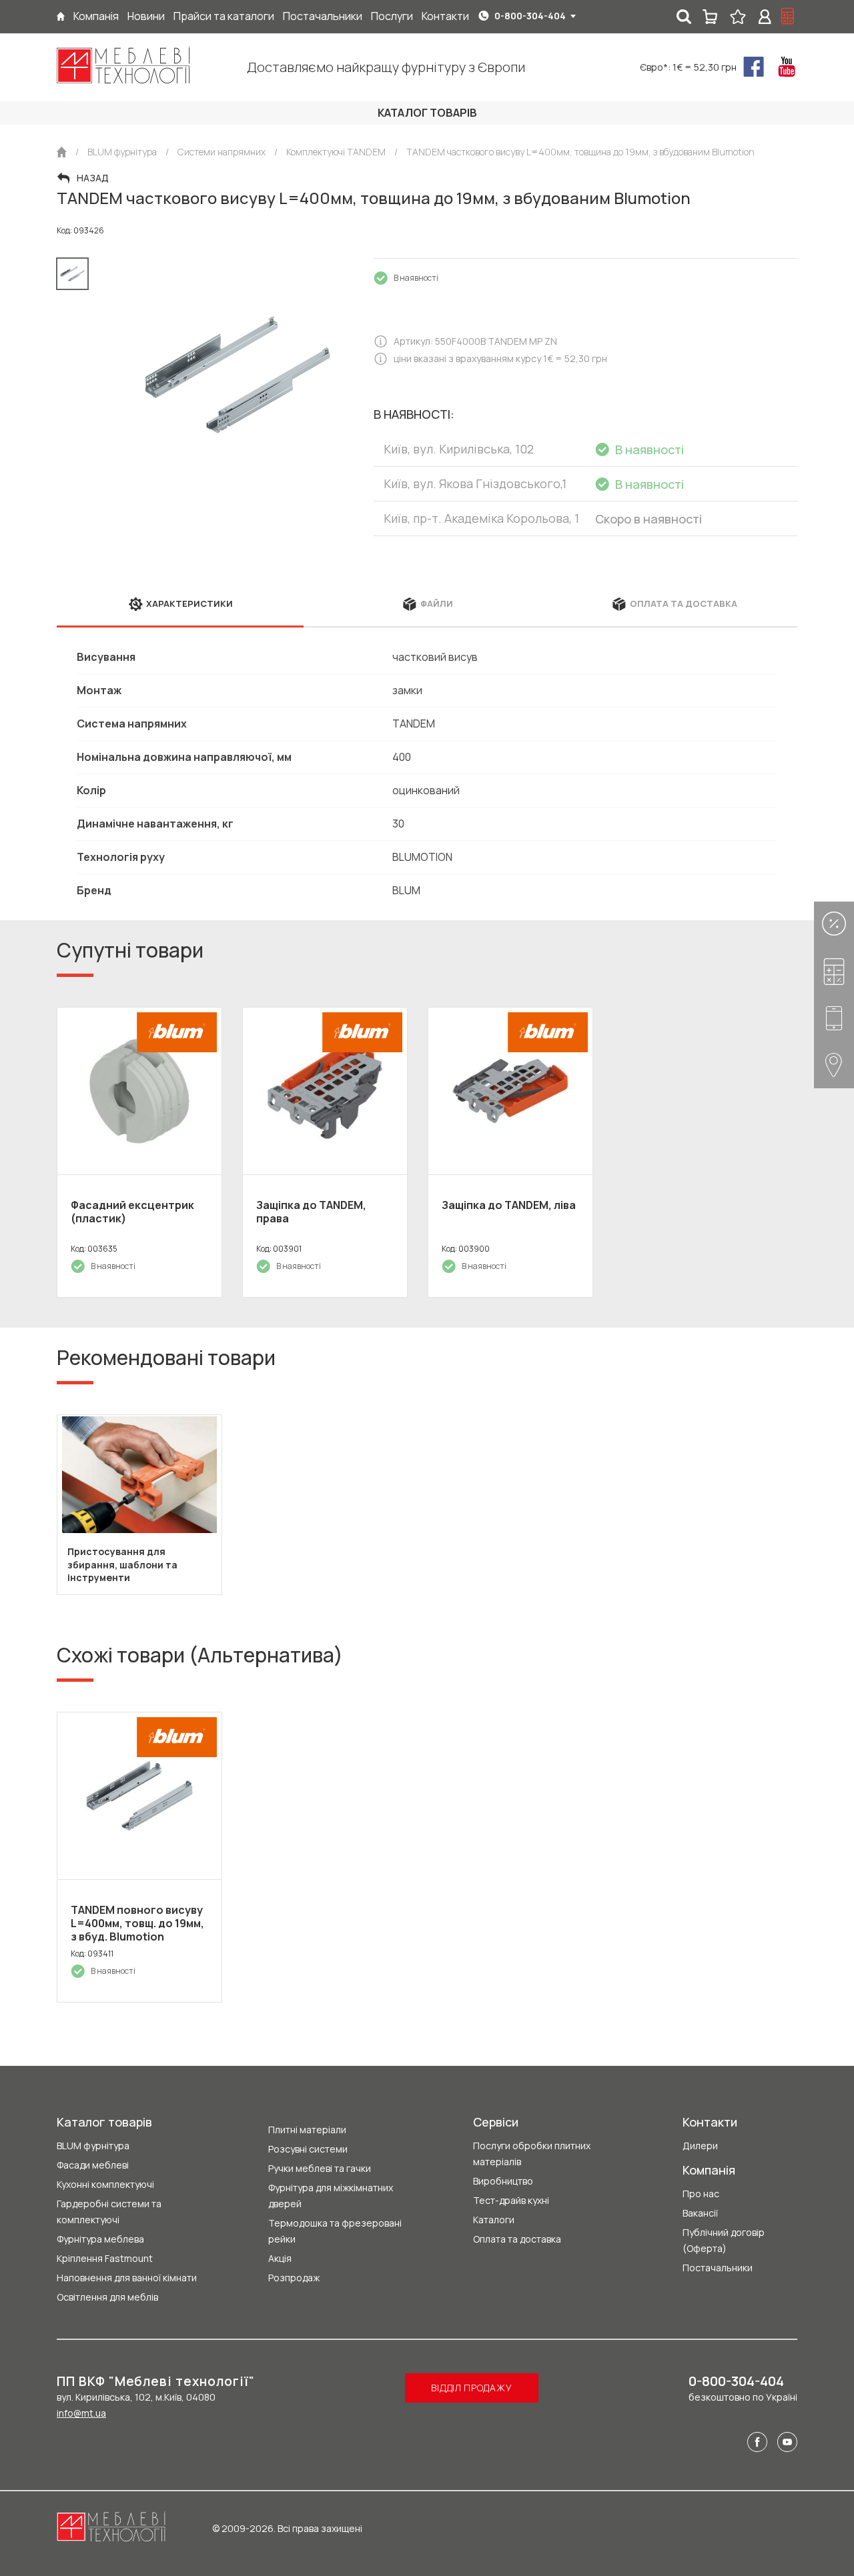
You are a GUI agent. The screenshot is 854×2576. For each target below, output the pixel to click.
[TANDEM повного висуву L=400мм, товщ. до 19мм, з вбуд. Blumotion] (139, 1796)
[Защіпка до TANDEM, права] (325, 1091)
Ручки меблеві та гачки (320, 2168)
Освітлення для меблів (107, 2297)
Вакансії (700, 2213)
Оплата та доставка (517, 2239)
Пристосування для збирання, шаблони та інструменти (122, 1565)
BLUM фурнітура (93, 2146)
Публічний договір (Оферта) (724, 2240)
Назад (93, 178)
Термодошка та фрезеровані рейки (335, 2231)
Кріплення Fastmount (105, 2258)
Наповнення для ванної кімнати (127, 2278)
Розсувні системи (308, 2149)
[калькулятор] (788, 17)
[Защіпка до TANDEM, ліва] (510, 1091)
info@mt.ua (81, 2413)
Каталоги (494, 2220)
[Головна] (61, 16)
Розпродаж (294, 2278)
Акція (280, 2258)
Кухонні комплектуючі (105, 2184)
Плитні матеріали (307, 2130)
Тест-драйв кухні (511, 2200)
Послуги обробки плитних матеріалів (532, 2154)
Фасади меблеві (93, 2165)
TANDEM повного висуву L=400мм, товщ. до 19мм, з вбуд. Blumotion (137, 1923)
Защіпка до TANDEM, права (311, 1212)
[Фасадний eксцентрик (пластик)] (139, 1091)
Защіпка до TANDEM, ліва (509, 1205)
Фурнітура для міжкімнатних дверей (331, 2196)
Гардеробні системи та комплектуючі (109, 2212)
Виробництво (503, 2181)
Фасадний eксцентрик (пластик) (132, 1212)
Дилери (700, 2146)
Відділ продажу (471, 2388)
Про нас (701, 2194)
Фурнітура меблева (100, 2239)
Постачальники (718, 2268)
